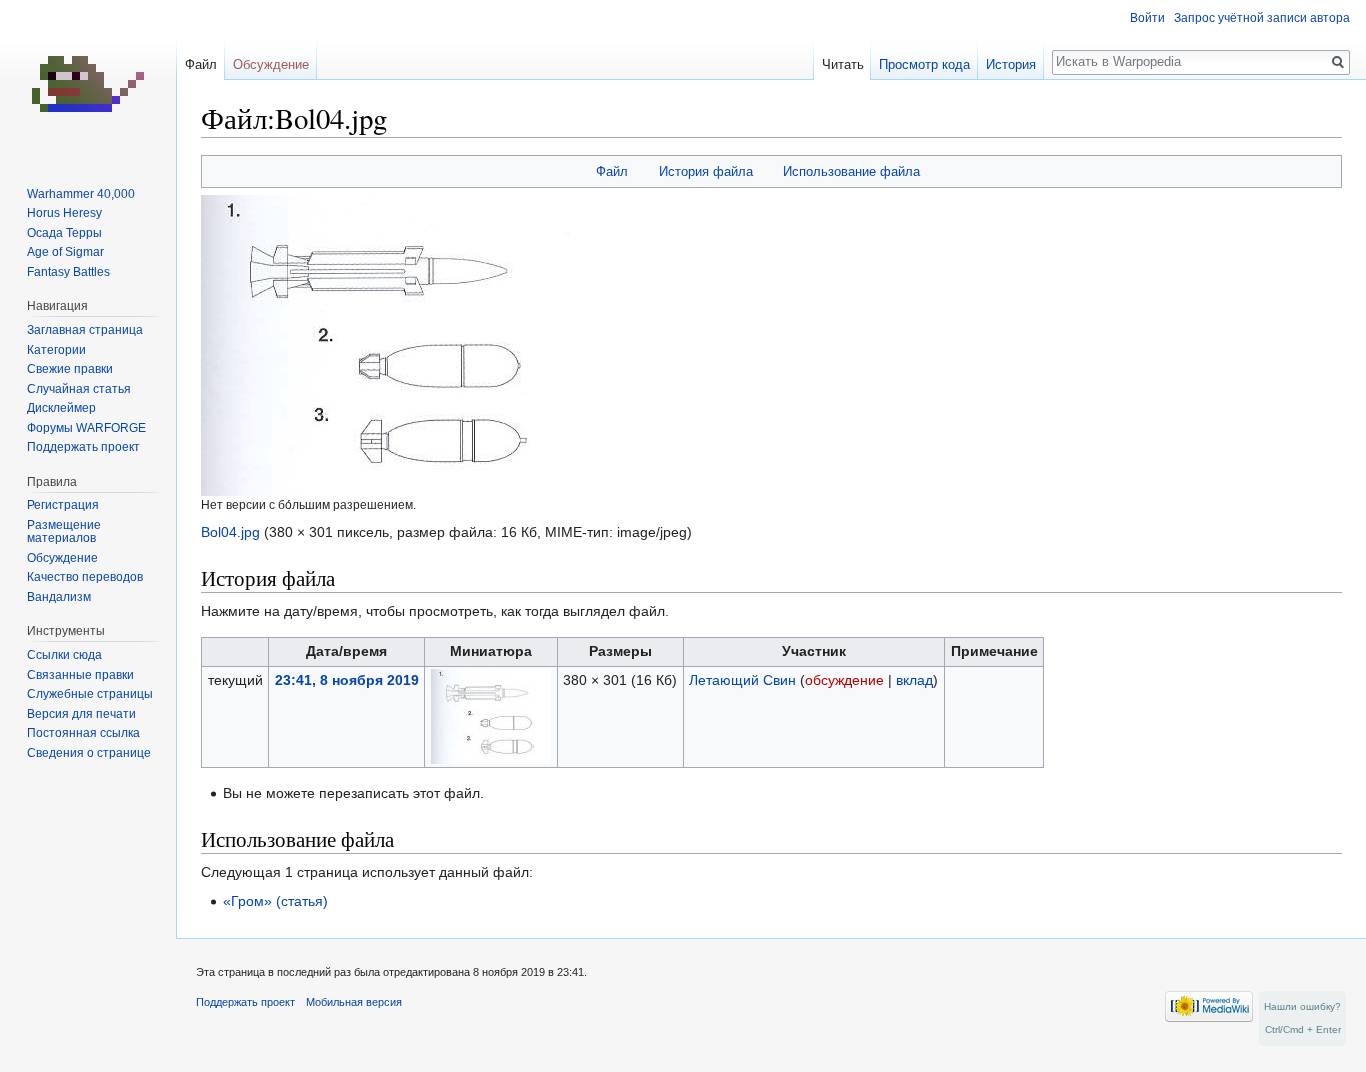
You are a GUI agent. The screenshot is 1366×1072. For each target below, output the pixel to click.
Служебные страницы (90, 694)
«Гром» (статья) (275, 901)
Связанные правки (80, 675)
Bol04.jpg (230, 532)
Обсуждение (271, 64)
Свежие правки (70, 369)
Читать (843, 64)
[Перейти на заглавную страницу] (88, 80)
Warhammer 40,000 (81, 194)
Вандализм (59, 597)
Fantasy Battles (68, 272)
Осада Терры (64, 233)
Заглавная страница (85, 330)
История (1011, 64)
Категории (56, 350)
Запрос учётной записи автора (1262, 18)
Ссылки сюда (64, 655)
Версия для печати (81, 714)
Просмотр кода (924, 64)
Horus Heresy (64, 213)
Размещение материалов (64, 532)
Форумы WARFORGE (86, 428)
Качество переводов (85, 577)
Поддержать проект (83, 447)
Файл (612, 171)
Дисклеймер (61, 408)
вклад (914, 680)
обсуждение (844, 680)
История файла (706, 171)
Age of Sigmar (65, 252)
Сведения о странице (89, 753)
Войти (1147, 18)
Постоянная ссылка (83, 733)
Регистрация (63, 505)
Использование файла (851, 171)
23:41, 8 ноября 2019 (347, 680)
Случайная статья (79, 389)
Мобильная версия (354, 1002)
